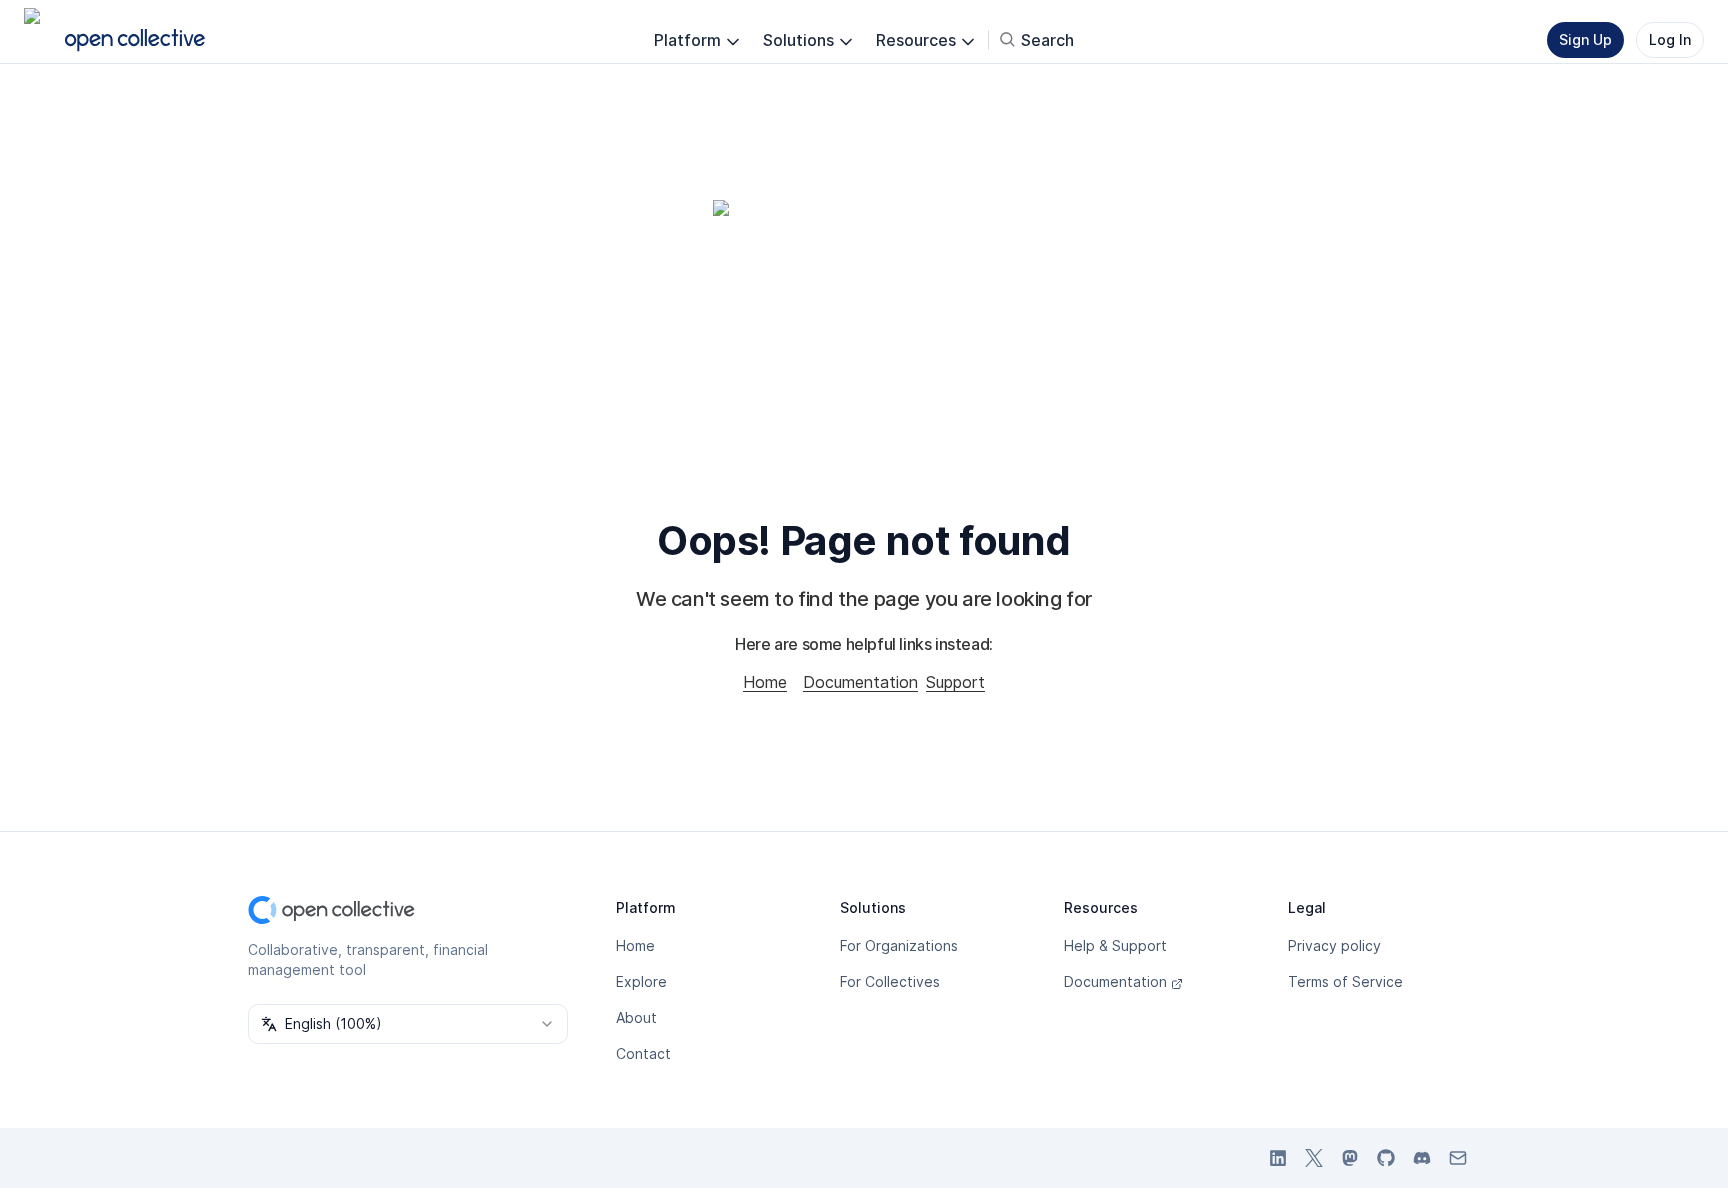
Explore (641, 981)
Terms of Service (1345, 981)
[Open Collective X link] (1314, 1158)
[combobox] (408, 1024)
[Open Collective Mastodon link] (1350, 1158)
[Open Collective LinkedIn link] (1278, 1158)
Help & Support (1115, 945)
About (636, 1017)
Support (955, 682)
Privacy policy (1334, 945)
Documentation (860, 682)
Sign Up (1585, 39)
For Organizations (899, 945)
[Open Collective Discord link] (1422, 1158)
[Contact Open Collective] (1458, 1158)
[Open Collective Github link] (1386, 1158)
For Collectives (890, 981)
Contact (643, 1053)
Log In (1670, 39)
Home (765, 682)
